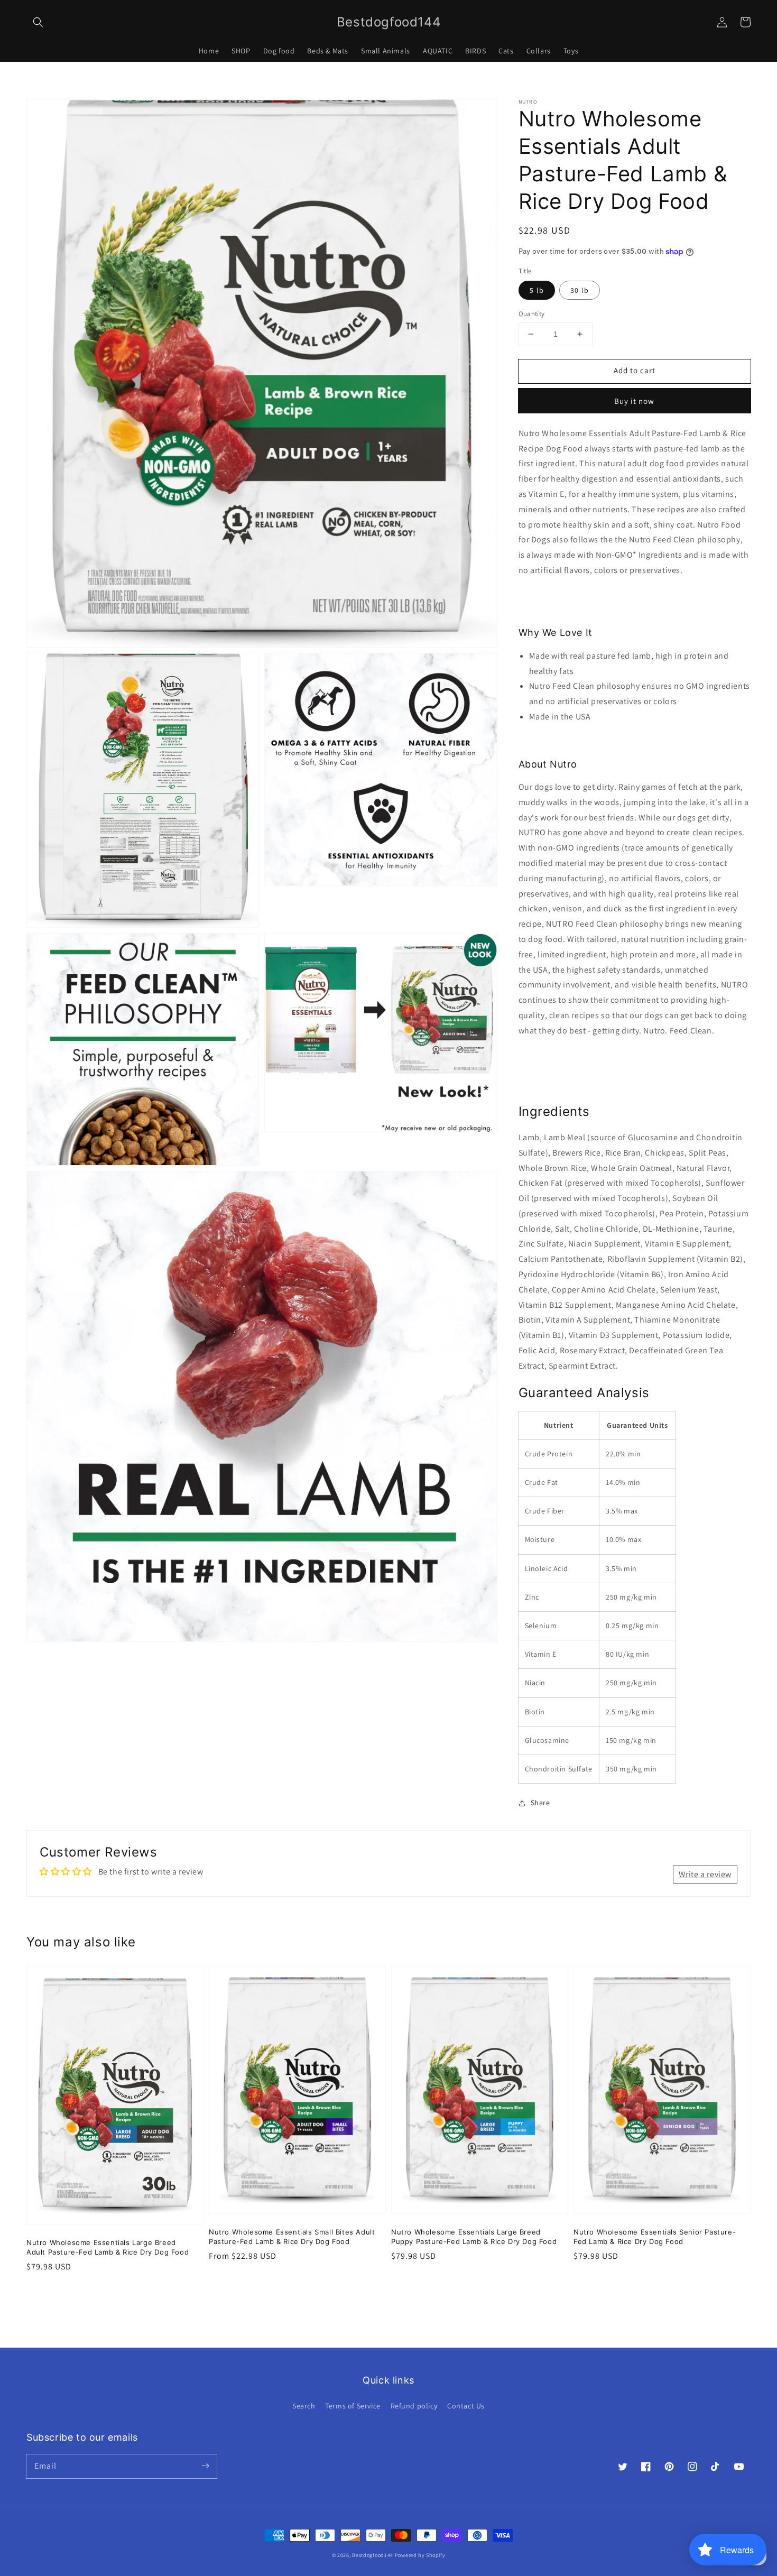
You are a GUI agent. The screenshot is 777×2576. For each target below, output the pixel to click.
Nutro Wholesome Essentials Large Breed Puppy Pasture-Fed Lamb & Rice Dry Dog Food (474, 2237)
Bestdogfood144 (373, 2555)
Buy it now (634, 401)
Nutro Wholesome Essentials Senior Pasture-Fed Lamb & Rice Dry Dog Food (655, 2237)
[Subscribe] (205, 2466)
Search (304, 2406)
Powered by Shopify (420, 2555)
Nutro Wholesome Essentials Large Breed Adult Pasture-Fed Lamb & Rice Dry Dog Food (108, 2247)
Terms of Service (353, 2406)
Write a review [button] (705, 1874)
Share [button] (540, 1803)
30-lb (580, 290)
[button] (38, 22)
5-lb (537, 290)
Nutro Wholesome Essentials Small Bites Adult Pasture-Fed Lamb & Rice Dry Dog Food (292, 2237)
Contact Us (466, 2406)
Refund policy (414, 2406)
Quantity (532, 314)
